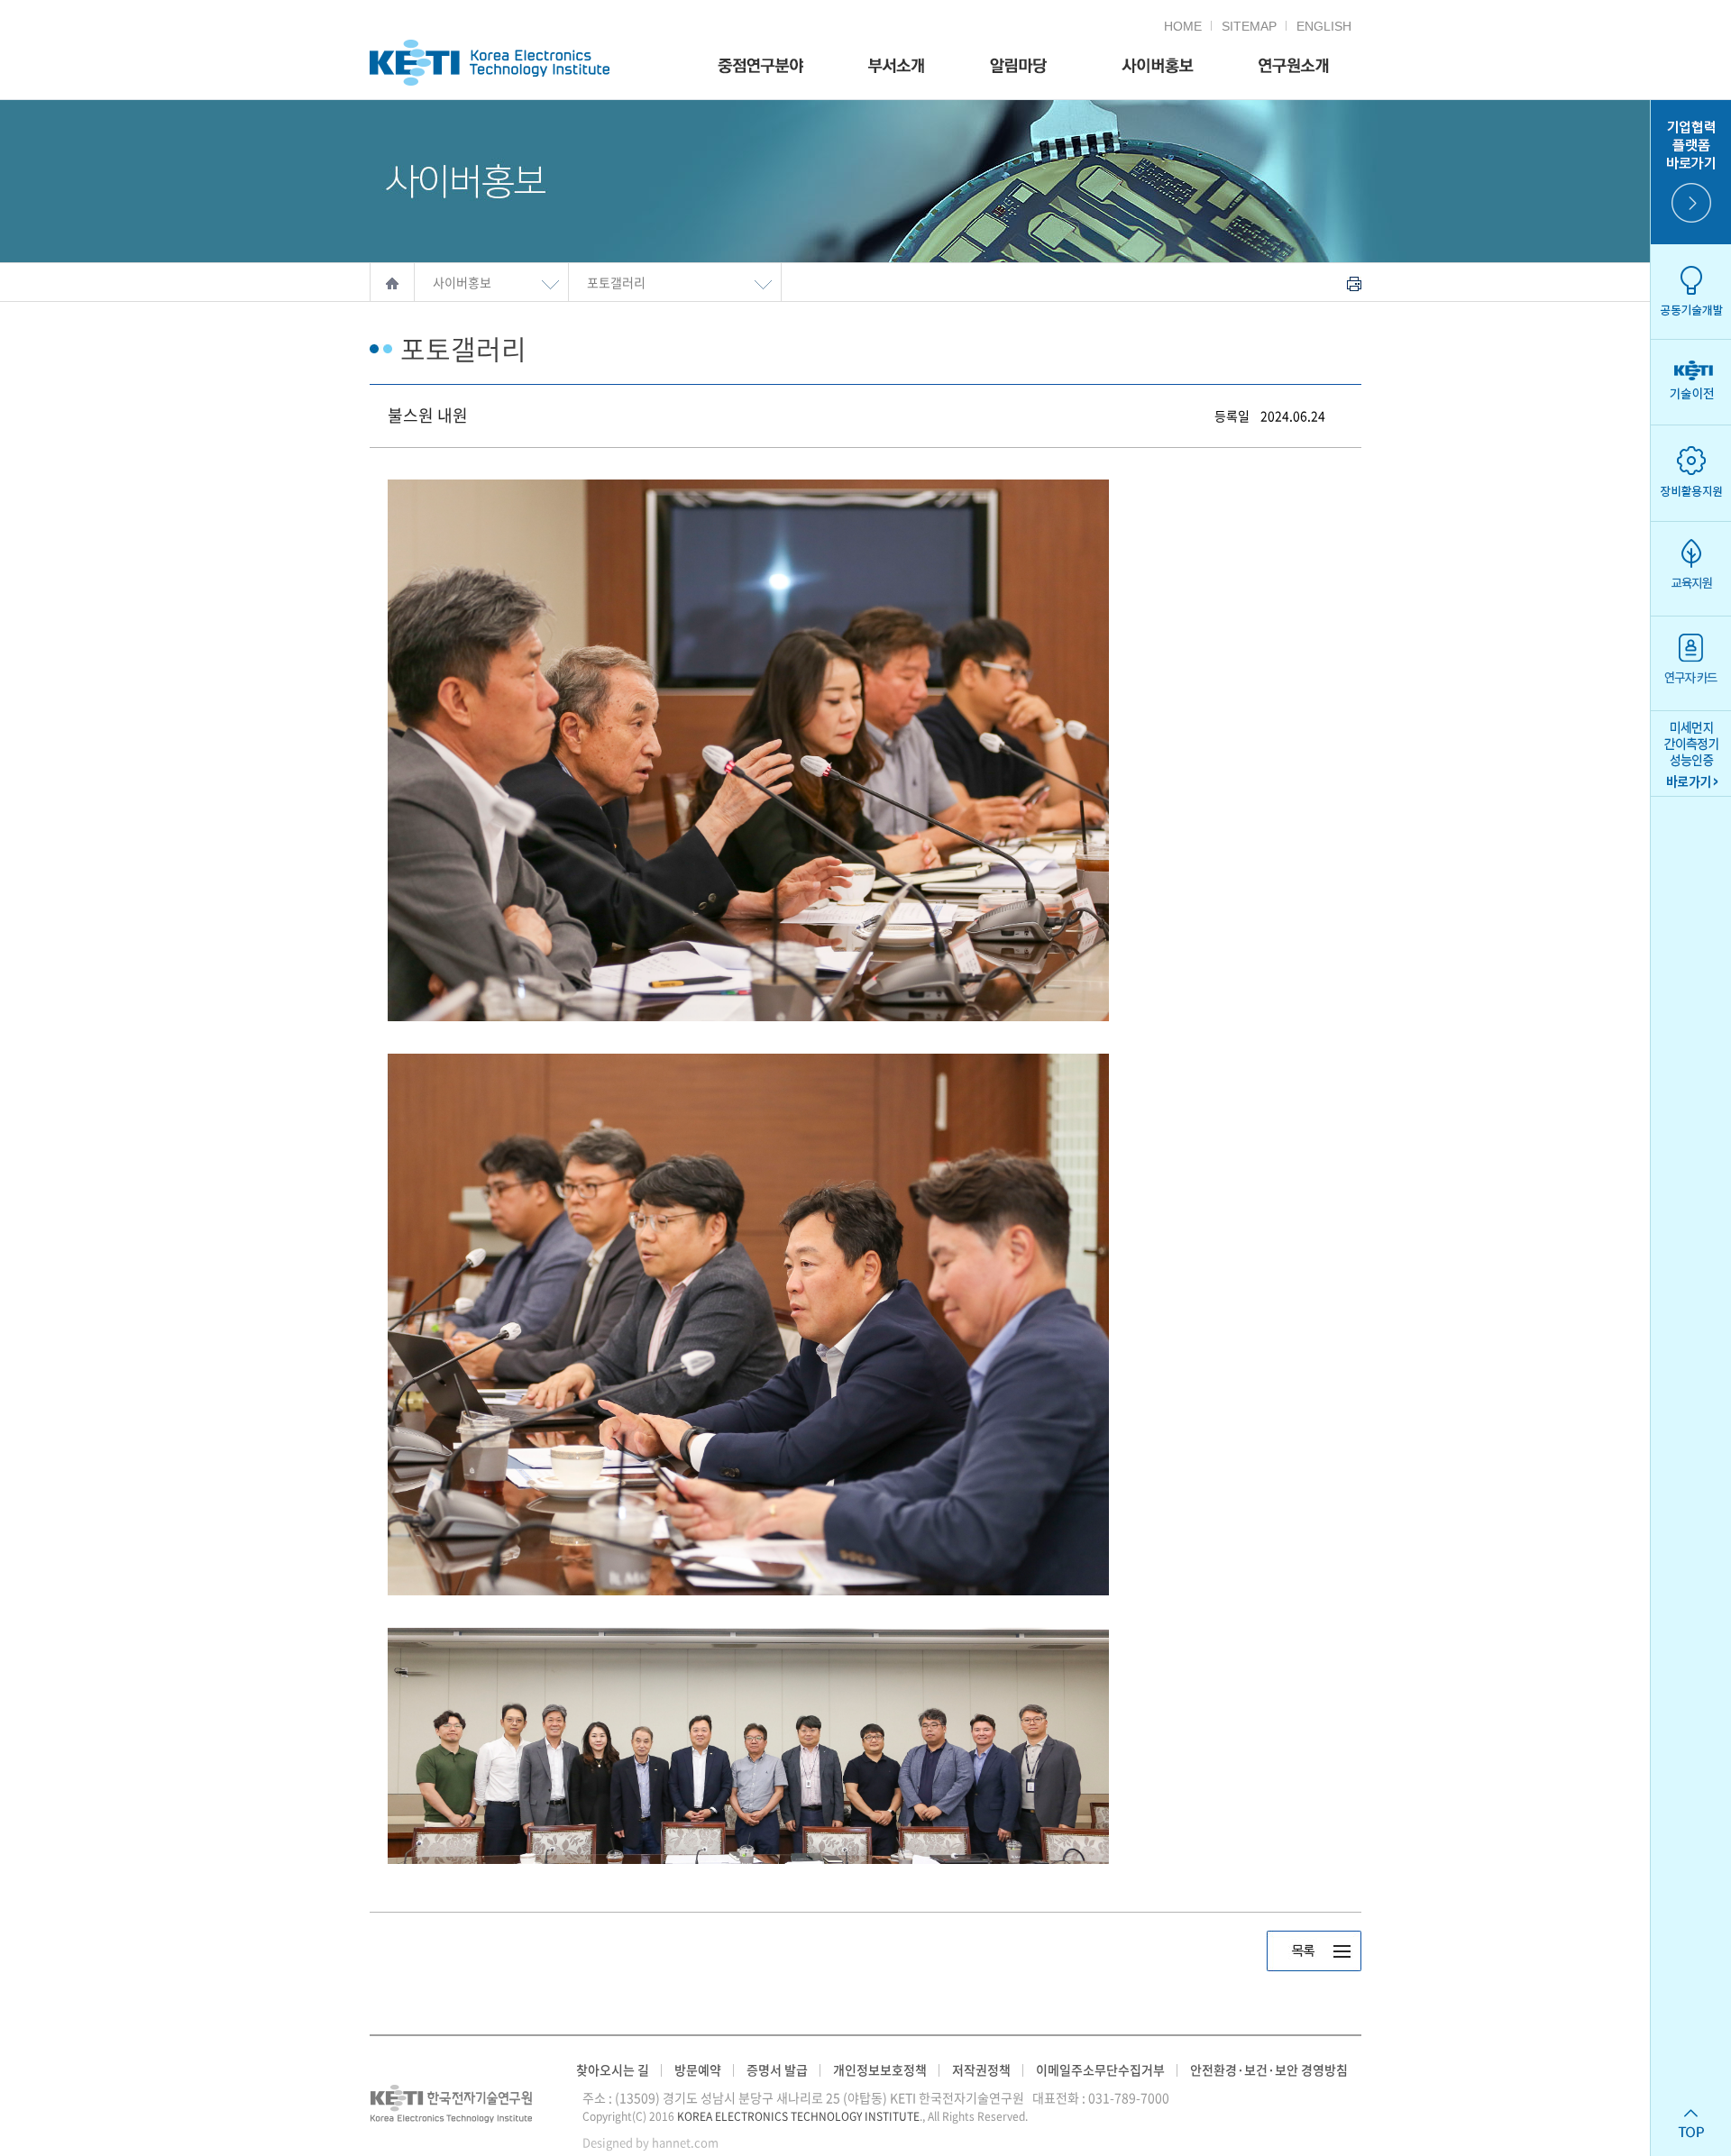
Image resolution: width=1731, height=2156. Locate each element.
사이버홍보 (1153, 66)
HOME (1183, 26)
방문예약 (698, 2069)
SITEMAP (1249, 26)
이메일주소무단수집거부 (1100, 2069)
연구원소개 (1294, 66)
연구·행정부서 (896, 66)
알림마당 (1018, 66)
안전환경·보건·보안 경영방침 (1269, 2069)
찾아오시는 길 (613, 2069)
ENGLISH (1324, 26)
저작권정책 (981, 2069)
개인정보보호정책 (880, 2069)
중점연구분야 (760, 66)
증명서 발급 (777, 2069)
